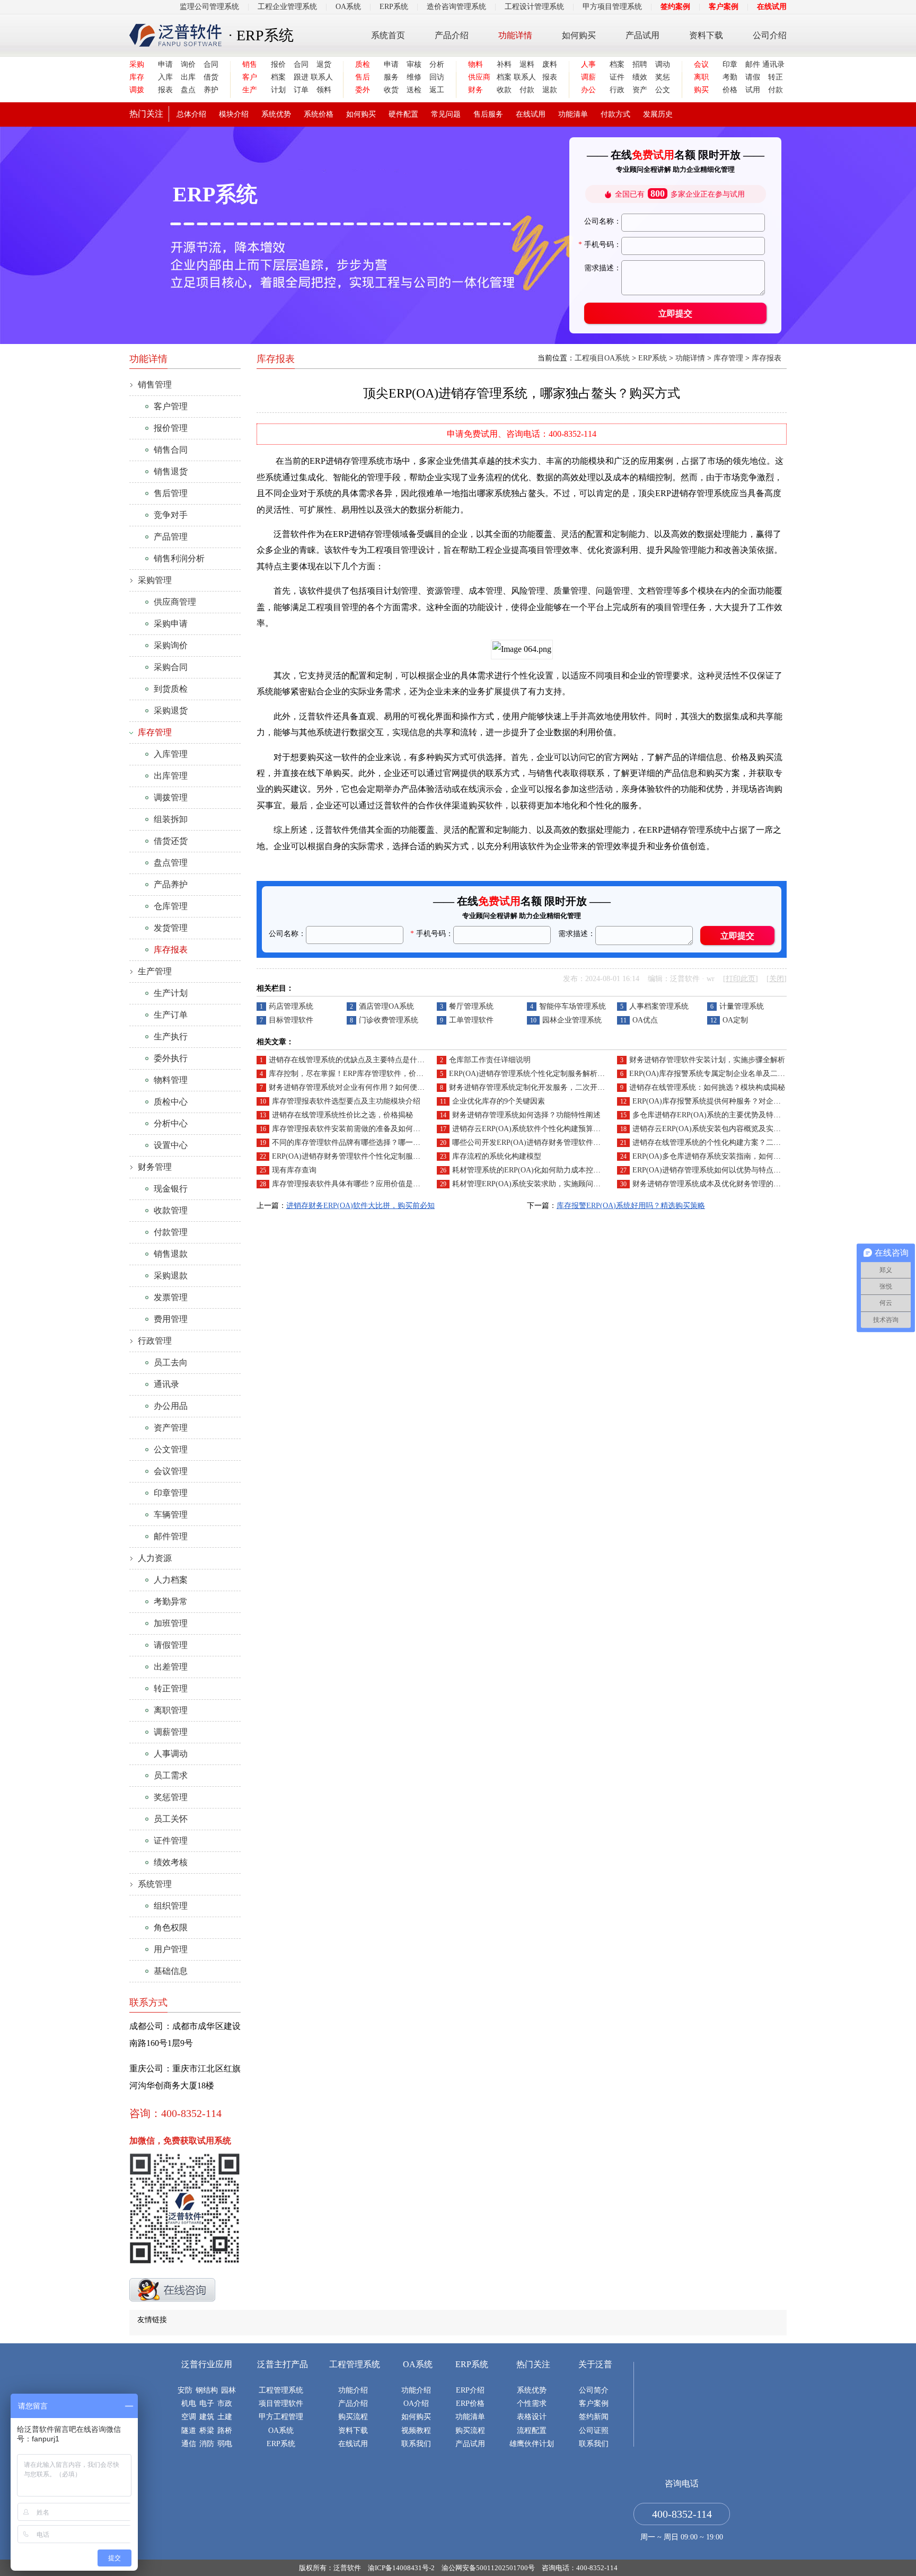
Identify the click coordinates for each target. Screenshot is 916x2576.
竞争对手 (171, 515)
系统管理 (155, 1884)
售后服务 (488, 114)
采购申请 (171, 624)
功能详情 (515, 35)
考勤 (730, 77)
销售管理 (155, 385)
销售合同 (171, 450)
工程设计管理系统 (534, 7)
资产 (640, 90)
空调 (189, 2417)
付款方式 (615, 114)
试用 (753, 90)
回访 (437, 77)
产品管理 (171, 537)
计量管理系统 (742, 1006)
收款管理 (171, 1210)
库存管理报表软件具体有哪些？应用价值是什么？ (354, 1184)
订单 (301, 90)
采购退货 (171, 711)
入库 (165, 77)
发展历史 (658, 114)
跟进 (301, 77)
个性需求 (532, 2403)
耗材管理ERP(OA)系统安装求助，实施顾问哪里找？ (538, 1184)
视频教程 (416, 2431)
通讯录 (773, 64)
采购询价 (171, 645)
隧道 (189, 2431)
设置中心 (171, 1145)
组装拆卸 (171, 819)
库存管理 (728, 358)
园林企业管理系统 (572, 1020)
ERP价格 (470, 2403)
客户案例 (724, 7)
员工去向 (171, 1362)
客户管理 (171, 406)
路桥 (225, 2431)
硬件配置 (403, 114)
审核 (414, 64)
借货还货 (171, 841)
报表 (165, 90)
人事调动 (171, 1754)
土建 (225, 2417)
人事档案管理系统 (659, 1006)
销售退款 (171, 1254)
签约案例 (675, 7)
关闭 (777, 979)
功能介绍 (353, 2390)
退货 (324, 64)
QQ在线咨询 (172, 2290)
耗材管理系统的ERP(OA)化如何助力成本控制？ (530, 1170)
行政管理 (155, 1341)
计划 (278, 90)
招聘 (640, 64)
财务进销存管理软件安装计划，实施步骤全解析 (707, 1060)
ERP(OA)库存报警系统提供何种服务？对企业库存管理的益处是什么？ (747, 1101)
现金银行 (171, 1189)
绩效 (640, 77)
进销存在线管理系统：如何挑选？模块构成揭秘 (707, 1087)
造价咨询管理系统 (456, 7)
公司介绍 (770, 35)
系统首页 (388, 35)
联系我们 (416, 2444)
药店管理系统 (291, 1006)
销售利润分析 (179, 558)
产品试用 (642, 35)
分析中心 (171, 1123)
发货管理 (171, 928)
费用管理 (171, 1319)
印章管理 (171, 1493)
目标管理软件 (291, 1020)
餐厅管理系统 (471, 1006)
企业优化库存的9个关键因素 (499, 1101)
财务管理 (155, 1167)
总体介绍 (191, 114)
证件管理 (171, 1841)
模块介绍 (234, 114)
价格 (730, 90)
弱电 (225, 2444)
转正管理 (171, 1688)
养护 (211, 90)
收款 (504, 90)
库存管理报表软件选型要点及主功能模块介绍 (346, 1101)
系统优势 (276, 114)
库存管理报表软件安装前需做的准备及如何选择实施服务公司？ (376, 1129)
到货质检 (171, 689)
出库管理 (171, 776)
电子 (207, 2403)
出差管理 (171, 1667)
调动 (663, 64)
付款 (527, 90)
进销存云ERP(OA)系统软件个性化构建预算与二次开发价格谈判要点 (563, 1129)
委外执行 (171, 1058)
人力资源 (155, 1558)
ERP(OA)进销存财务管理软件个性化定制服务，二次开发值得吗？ (380, 1156)
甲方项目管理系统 (612, 7)
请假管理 (171, 1645)
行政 (617, 90)
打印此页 (741, 979)
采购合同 (171, 667)
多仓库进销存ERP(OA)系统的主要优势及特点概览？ (718, 1115)
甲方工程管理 (281, 2417)
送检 (414, 90)
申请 (165, 64)
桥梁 (207, 2431)
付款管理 (171, 1232)
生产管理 (155, 971)
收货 (391, 90)
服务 (391, 77)
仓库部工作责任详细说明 (490, 1060)
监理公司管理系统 (209, 7)
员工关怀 (171, 1819)
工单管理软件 (471, 1020)
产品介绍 (452, 35)
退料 (527, 64)
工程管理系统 (281, 2390)
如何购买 (579, 35)
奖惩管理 (171, 1797)
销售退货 (171, 471)
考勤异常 (171, 1602)
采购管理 (155, 580)
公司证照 (594, 2431)
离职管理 (171, 1710)
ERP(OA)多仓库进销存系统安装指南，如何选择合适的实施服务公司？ (747, 1156)
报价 (278, 64)
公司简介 (594, 2390)
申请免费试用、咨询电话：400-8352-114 (522, 434)
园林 (228, 2390)
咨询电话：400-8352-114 (580, 2568)
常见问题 (446, 114)
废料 (550, 64)
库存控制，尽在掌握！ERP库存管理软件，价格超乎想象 (361, 1074)
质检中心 (171, 1102)
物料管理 (171, 1080)
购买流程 (353, 2417)
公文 (663, 90)
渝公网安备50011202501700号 (488, 2568)
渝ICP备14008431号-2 (401, 2568)
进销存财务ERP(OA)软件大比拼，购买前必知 (360, 1206)
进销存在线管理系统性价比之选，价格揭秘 (342, 1115)
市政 (225, 2403)
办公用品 (171, 1406)
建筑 (207, 2417)
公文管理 (171, 1449)
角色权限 (171, 1927)
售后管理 (171, 493)
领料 (324, 90)
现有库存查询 (294, 1170)
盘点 (188, 90)
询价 (188, 64)
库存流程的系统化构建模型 (497, 1156)
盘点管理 (171, 863)
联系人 (321, 77)
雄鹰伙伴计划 (532, 2444)
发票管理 (171, 1297)
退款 (550, 90)
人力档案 (171, 1580)
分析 (437, 64)
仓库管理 (171, 906)
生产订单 (171, 1015)
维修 (414, 77)
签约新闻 (594, 2417)
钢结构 (207, 2390)
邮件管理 (171, 1536)
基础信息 (171, 1971)
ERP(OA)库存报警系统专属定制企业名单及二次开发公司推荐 (729, 1074)
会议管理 (171, 1471)
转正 (776, 77)
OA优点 (645, 1020)
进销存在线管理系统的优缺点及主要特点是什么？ (350, 1060)
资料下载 (706, 35)
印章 (730, 64)
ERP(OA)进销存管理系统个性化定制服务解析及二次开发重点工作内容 (564, 1074)
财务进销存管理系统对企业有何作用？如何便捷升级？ (358, 1087)
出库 (188, 77)
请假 (753, 77)
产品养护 (171, 884)
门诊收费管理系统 (389, 1020)
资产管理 (171, 1428)
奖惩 (663, 77)
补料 (504, 64)
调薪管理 (171, 1732)
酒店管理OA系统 (386, 1006)
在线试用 (772, 7)
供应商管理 (175, 602)
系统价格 (319, 114)
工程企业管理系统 (287, 7)
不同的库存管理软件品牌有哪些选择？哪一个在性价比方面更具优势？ (387, 1143)
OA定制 (735, 1020)
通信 (189, 2444)
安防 (185, 2390)
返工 (437, 90)
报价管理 (171, 428)
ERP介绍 (470, 2390)
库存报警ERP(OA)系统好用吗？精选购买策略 (631, 1206)
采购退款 (171, 1276)
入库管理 (171, 754)
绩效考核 (171, 1862)
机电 (189, 2403)
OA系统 (348, 7)
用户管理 (171, 1949)
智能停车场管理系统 (572, 1006)
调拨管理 (171, 797)
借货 (211, 77)
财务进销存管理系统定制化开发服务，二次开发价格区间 (542, 1087)
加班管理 (171, 1623)
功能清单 (573, 114)
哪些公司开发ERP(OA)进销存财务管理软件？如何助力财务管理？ (560, 1143)
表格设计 (532, 2417)
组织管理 (171, 1906)
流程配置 (532, 2431)
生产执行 (171, 1036)
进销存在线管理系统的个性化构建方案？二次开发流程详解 (729, 1143)
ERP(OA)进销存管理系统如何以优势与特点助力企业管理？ (729, 1170)
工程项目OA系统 (602, 358)
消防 (207, 2444)
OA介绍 (416, 2403)
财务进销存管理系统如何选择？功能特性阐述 (526, 1115)
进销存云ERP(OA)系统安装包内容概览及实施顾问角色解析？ (733, 1129)
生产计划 (171, 993)
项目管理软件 (281, 2403)
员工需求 (171, 1775)
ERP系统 (394, 7)
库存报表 (767, 358)
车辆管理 (171, 1515)
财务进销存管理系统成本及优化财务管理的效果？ (714, 1184)
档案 (278, 77)
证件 (617, 77)
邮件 (753, 64)
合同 (211, 64)
